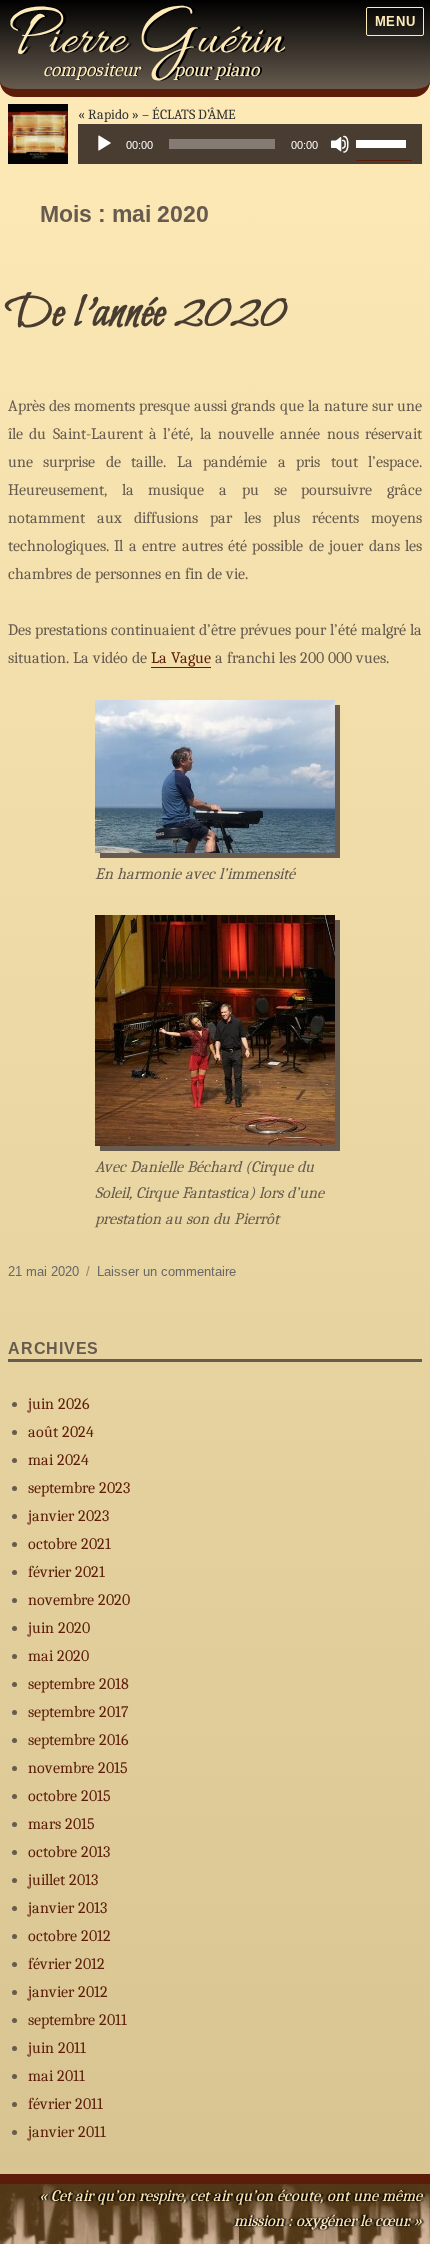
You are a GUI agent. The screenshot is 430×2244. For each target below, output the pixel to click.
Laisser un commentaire (166, 1271)
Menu (395, 21)
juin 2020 (59, 1628)
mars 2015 (61, 1824)
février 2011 (65, 2104)
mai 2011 (56, 2076)
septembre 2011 (77, 2020)
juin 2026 (59, 1404)
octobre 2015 (69, 1796)
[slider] (384, 142)
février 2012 (66, 1964)
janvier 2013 (67, 1908)
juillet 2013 (63, 1880)
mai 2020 (58, 1656)
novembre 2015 (78, 1768)
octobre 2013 (69, 1852)
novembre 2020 (79, 1600)
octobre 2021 (69, 1544)
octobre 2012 (69, 1936)
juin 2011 (57, 2048)
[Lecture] (104, 144)
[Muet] (340, 144)
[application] (250, 144)
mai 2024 (58, 1460)
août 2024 (61, 1432)
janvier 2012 (68, 1992)
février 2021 (66, 1572)
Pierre (146, 42)
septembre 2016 (78, 1740)
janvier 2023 (68, 1516)
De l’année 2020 (147, 314)
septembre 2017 (78, 1712)
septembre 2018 (78, 1684)
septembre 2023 (79, 1488)
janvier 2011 (67, 2132)
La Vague (181, 658)
